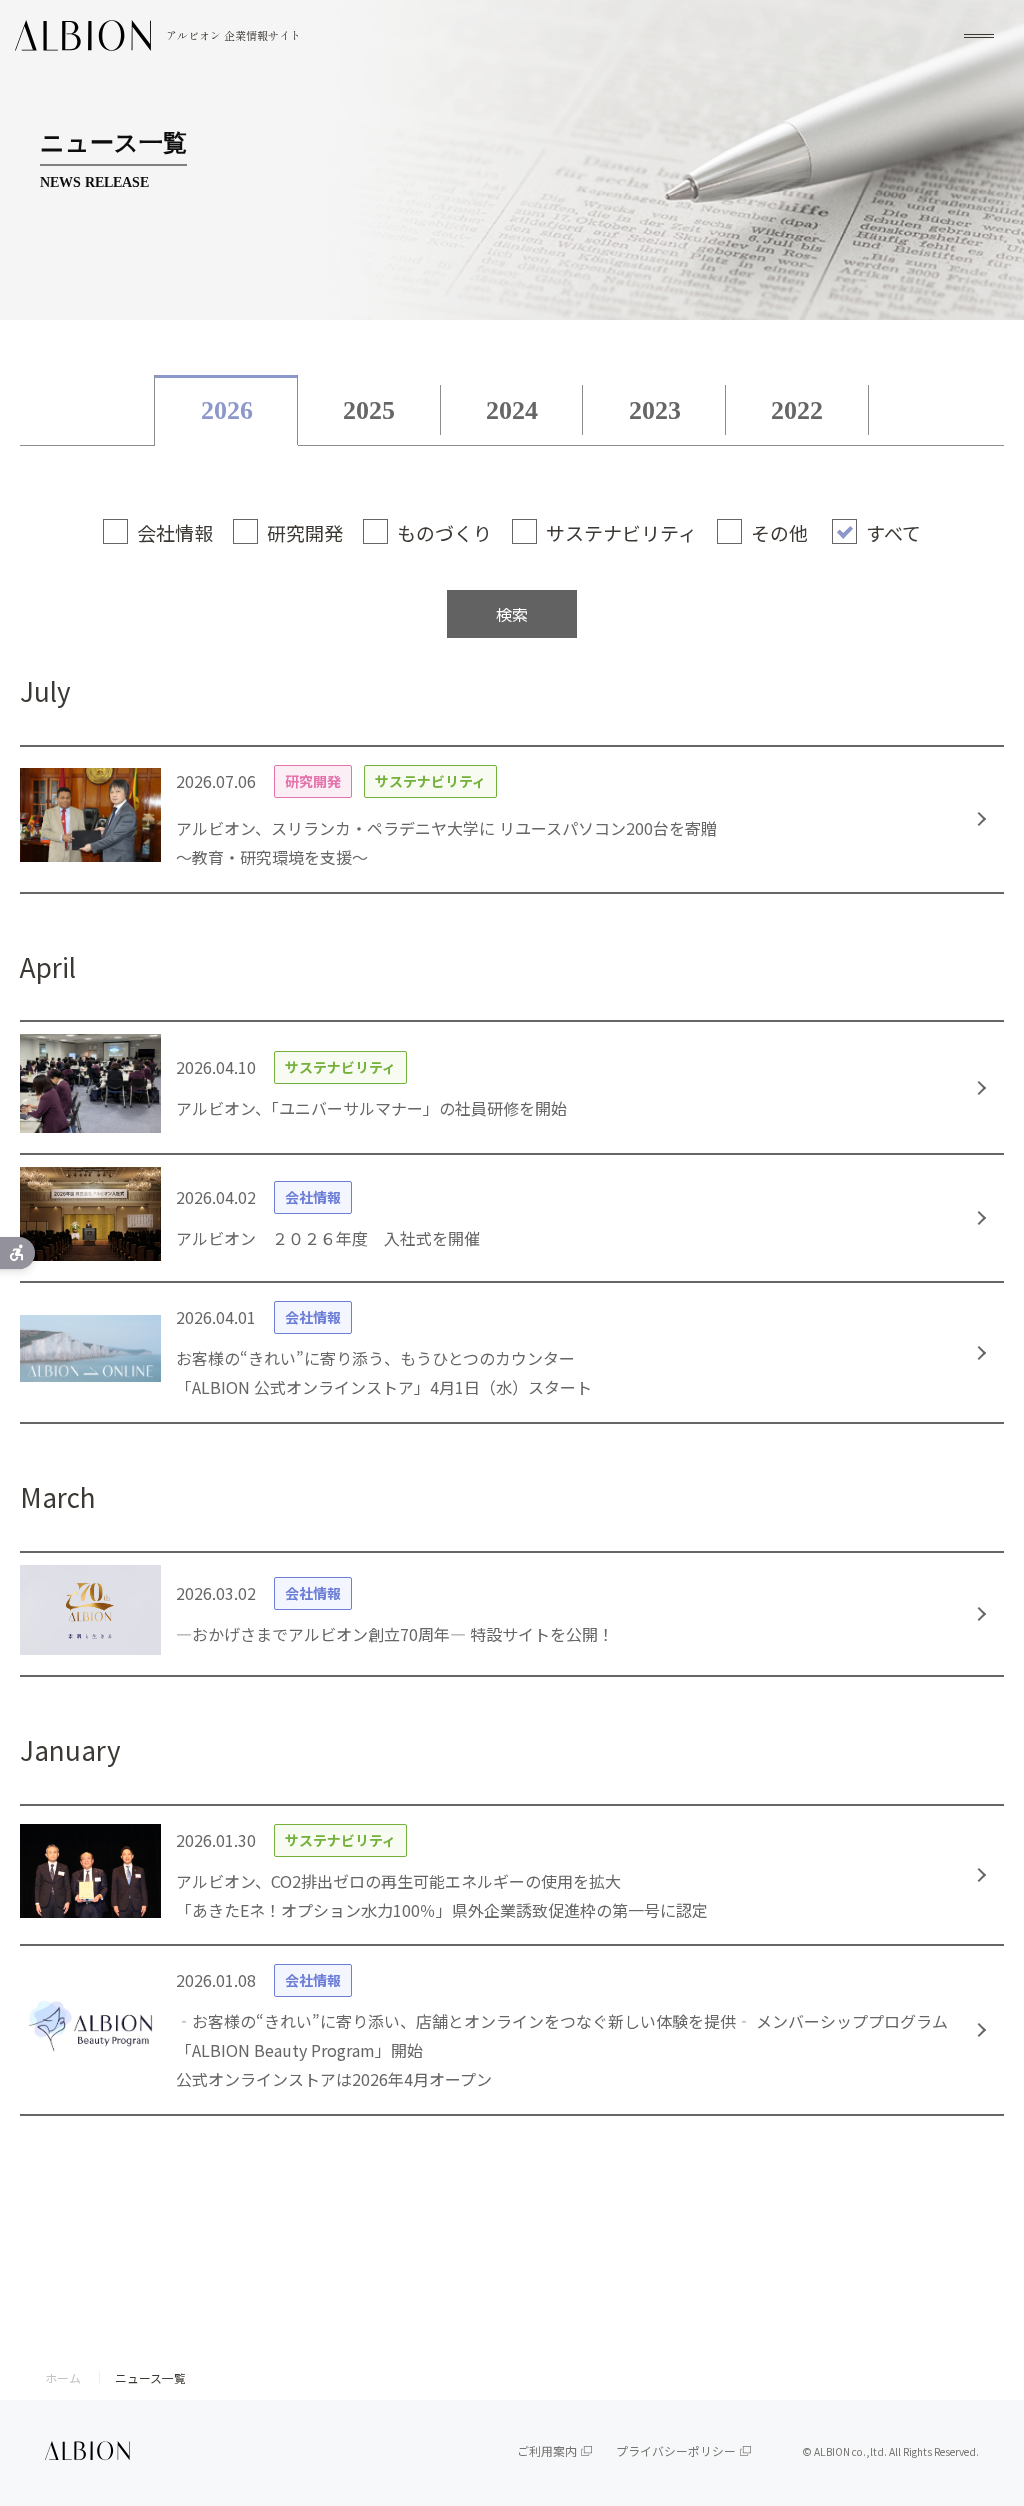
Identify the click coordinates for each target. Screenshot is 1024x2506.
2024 (512, 410)
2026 (227, 410)
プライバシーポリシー (676, 2450)
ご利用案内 (547, 2450)
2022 (797, 410)
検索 (512, 614)
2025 (369, 410)
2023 (655, 410)
